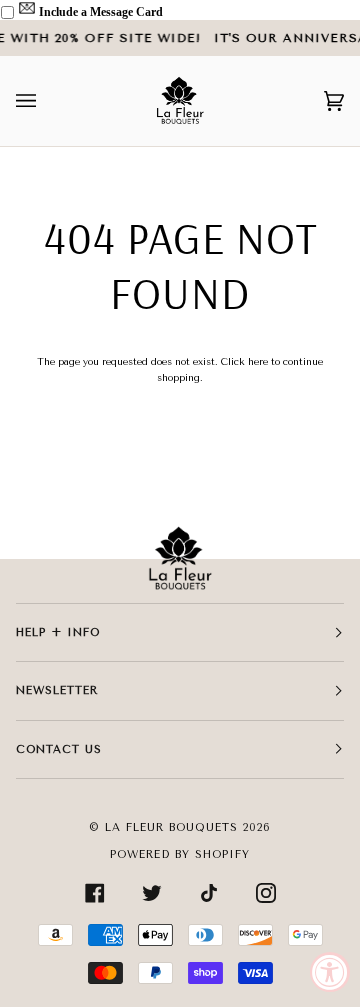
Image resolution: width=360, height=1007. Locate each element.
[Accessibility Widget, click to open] (330, 972)
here (258, 361)
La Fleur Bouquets (171, 827)
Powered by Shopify (180, 854)
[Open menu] (46, 101)
